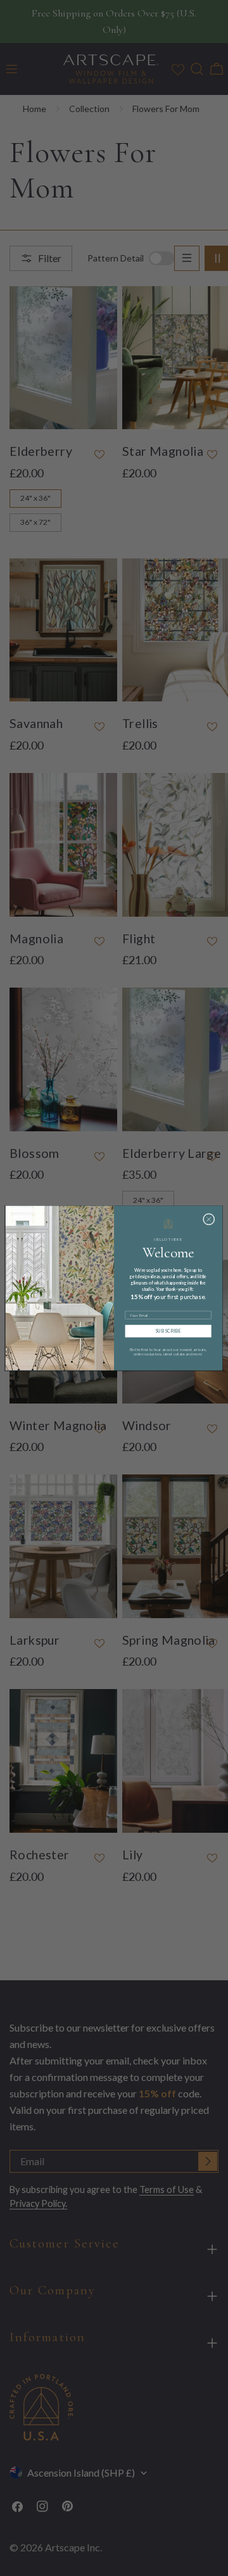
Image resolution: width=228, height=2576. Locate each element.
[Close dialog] (209, 1219)
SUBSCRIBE (168, 1331)
